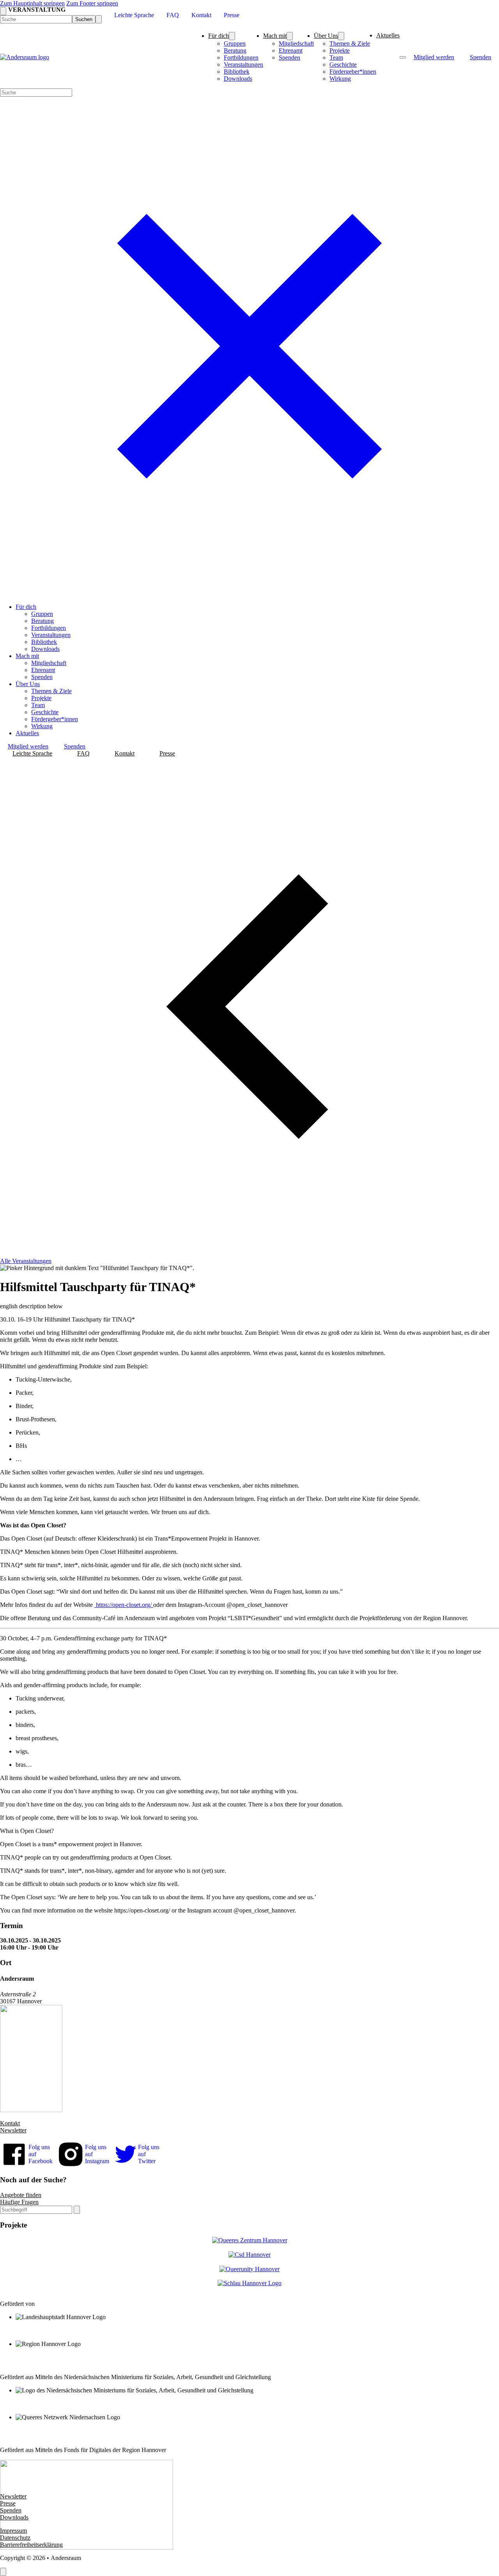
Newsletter (13, 2130)
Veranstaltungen (243, 65)
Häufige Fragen (19, 2202)
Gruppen (235, 43)
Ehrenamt (291, 50)
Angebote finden (21, 2195)
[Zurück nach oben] (3, 2572)
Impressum (13, 2531)
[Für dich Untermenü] (232, 36)
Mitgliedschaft (296, 43)
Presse (8, 2503)
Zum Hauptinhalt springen (32, 3)
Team (336, 57)
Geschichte (343, 65)
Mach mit (275, 36)
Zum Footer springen (92, 3)
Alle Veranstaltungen (26, 1261)
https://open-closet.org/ (124, 1605)
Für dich (219, 36)
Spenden (289, 57)
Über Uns (326, 36)
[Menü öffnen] (403, 57)
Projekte (340, 50)
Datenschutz (15, 2538)
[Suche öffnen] (3, 11)
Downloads (238, 79)
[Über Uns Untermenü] (341, 36)
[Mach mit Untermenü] (290, 36)
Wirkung (340, 79)
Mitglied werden (434, 57)
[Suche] (77, 2210)
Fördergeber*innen (353, 72)
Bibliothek (237, 72)
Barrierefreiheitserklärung (31, 2545)
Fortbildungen (241, 57)
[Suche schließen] (99, 19)
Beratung (235, 50)
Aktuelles (388, 35)
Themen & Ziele (350, 43)
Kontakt (10, 2123)
